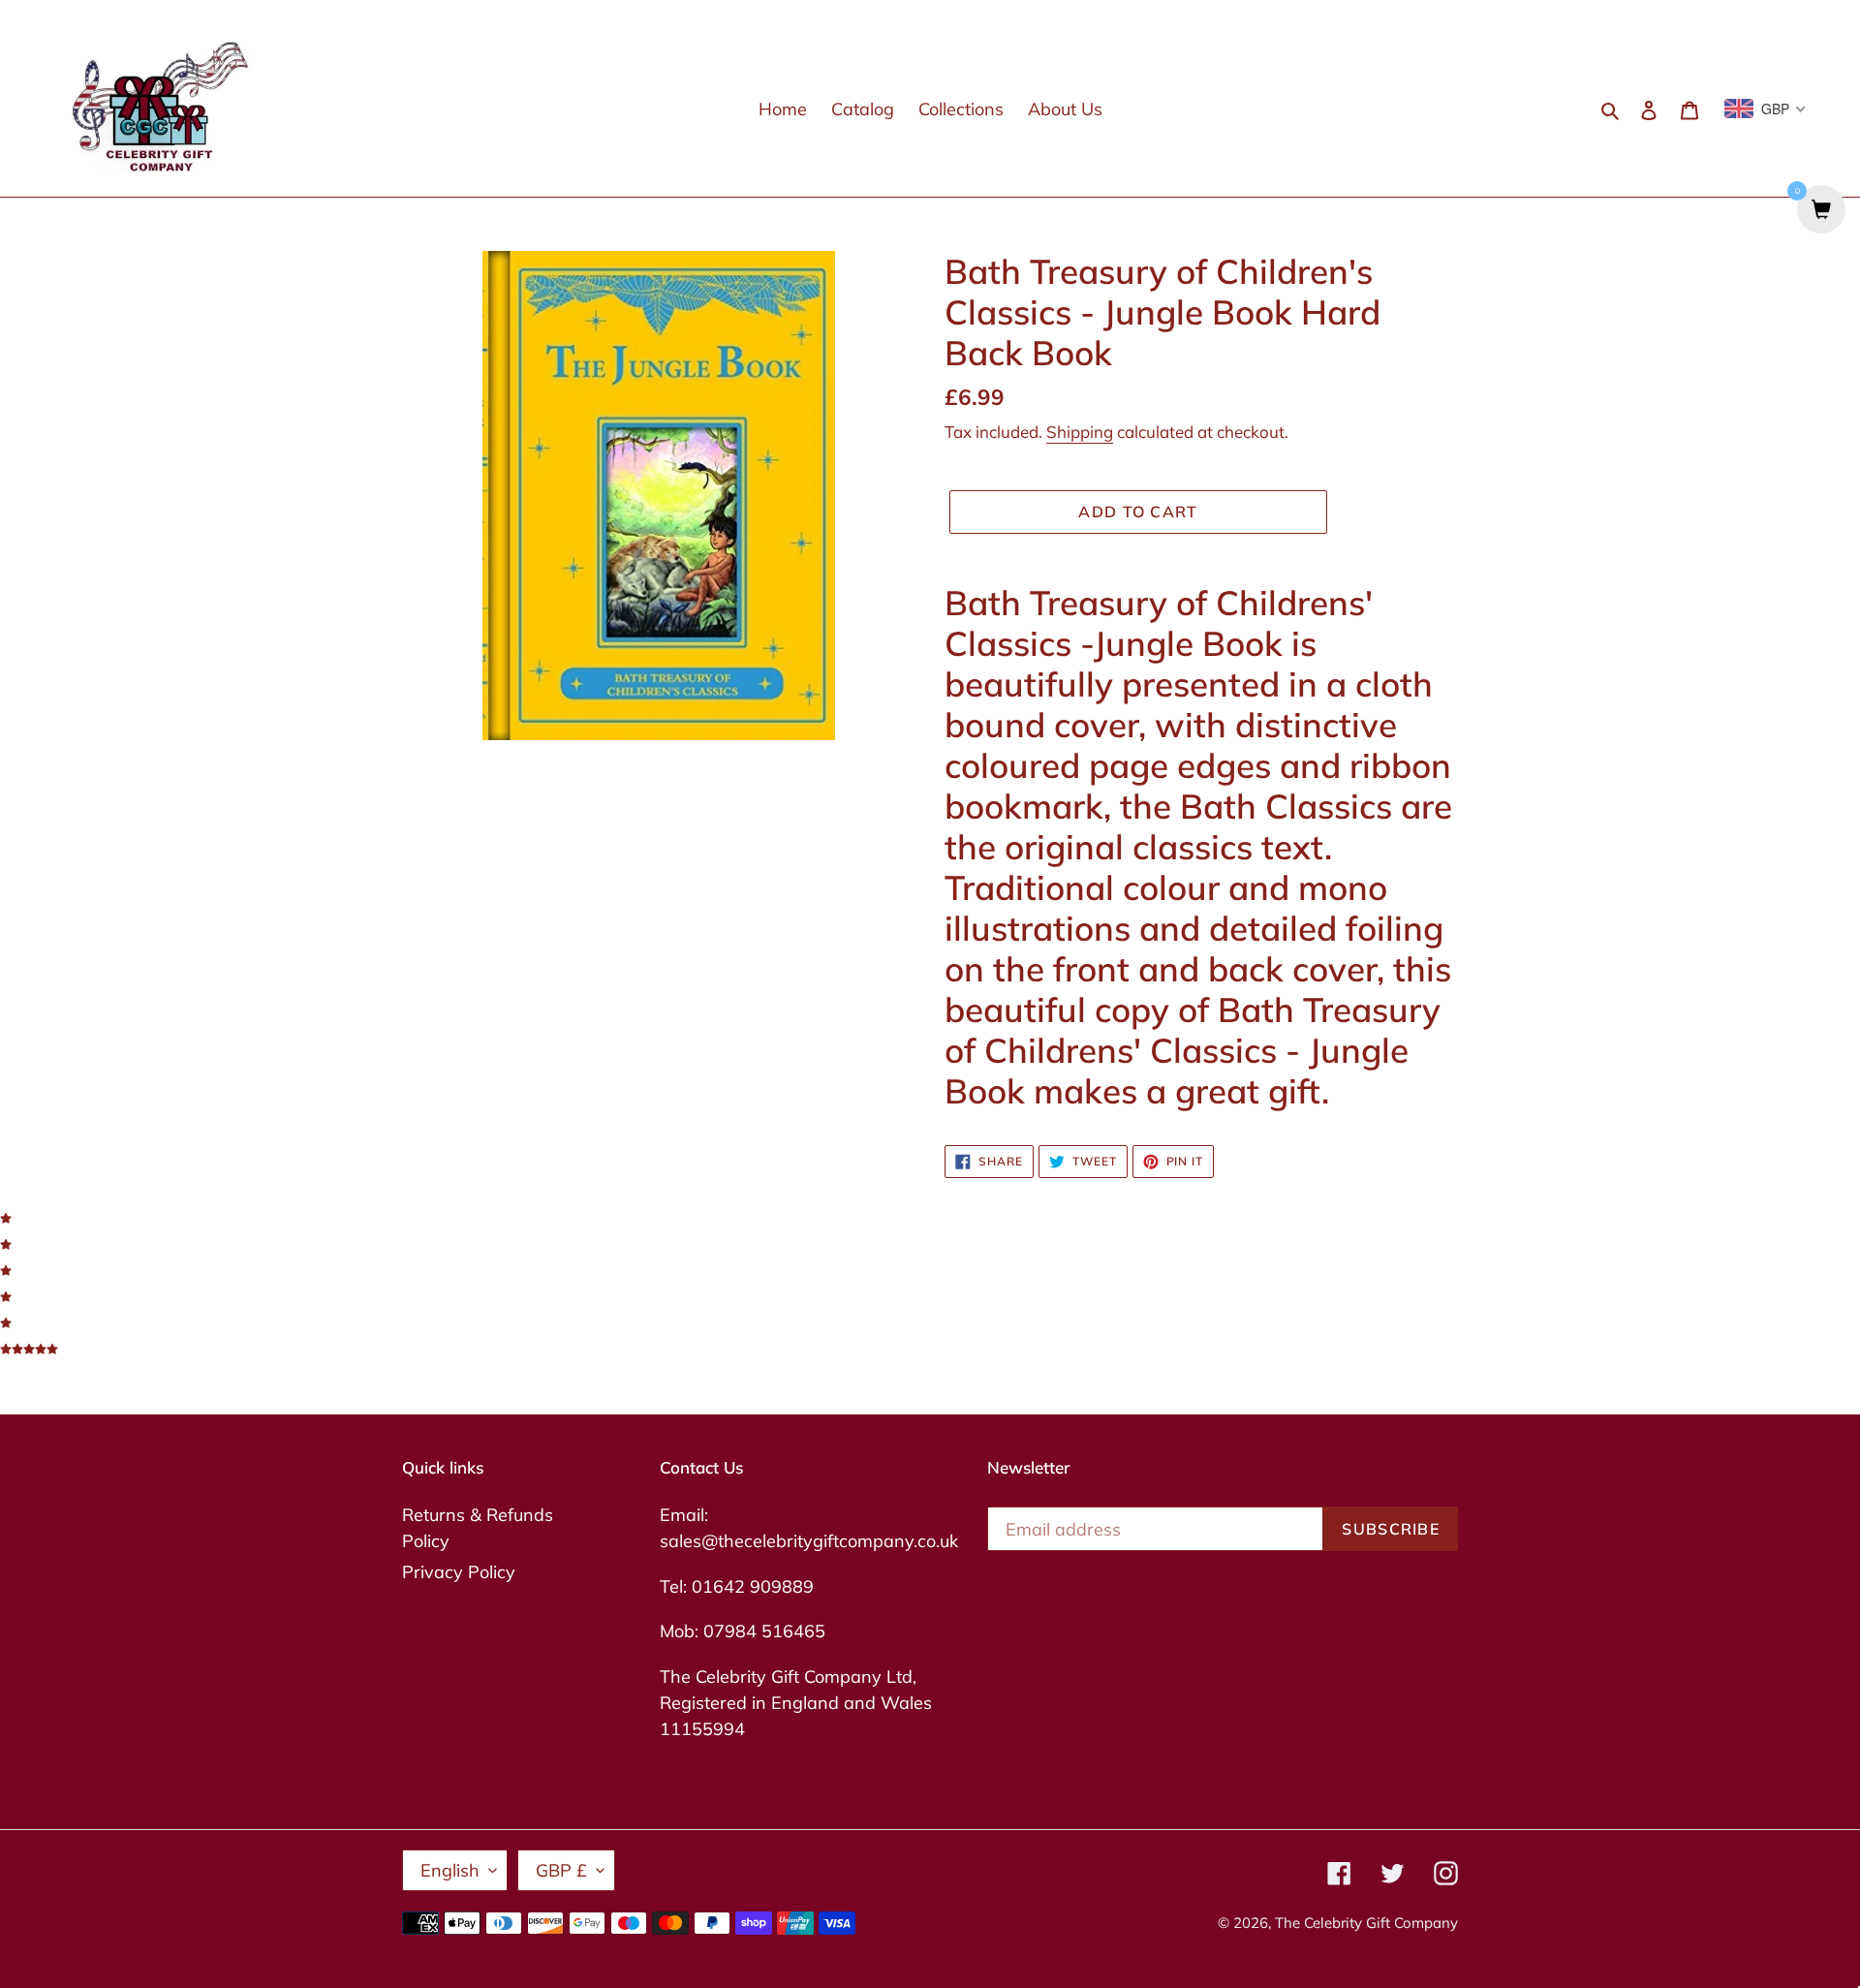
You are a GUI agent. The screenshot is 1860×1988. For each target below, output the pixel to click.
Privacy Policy (459, 1572)
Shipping (1080, 432)
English (450, 1870)
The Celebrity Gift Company (1366, 1923)
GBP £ (561, 1870)
